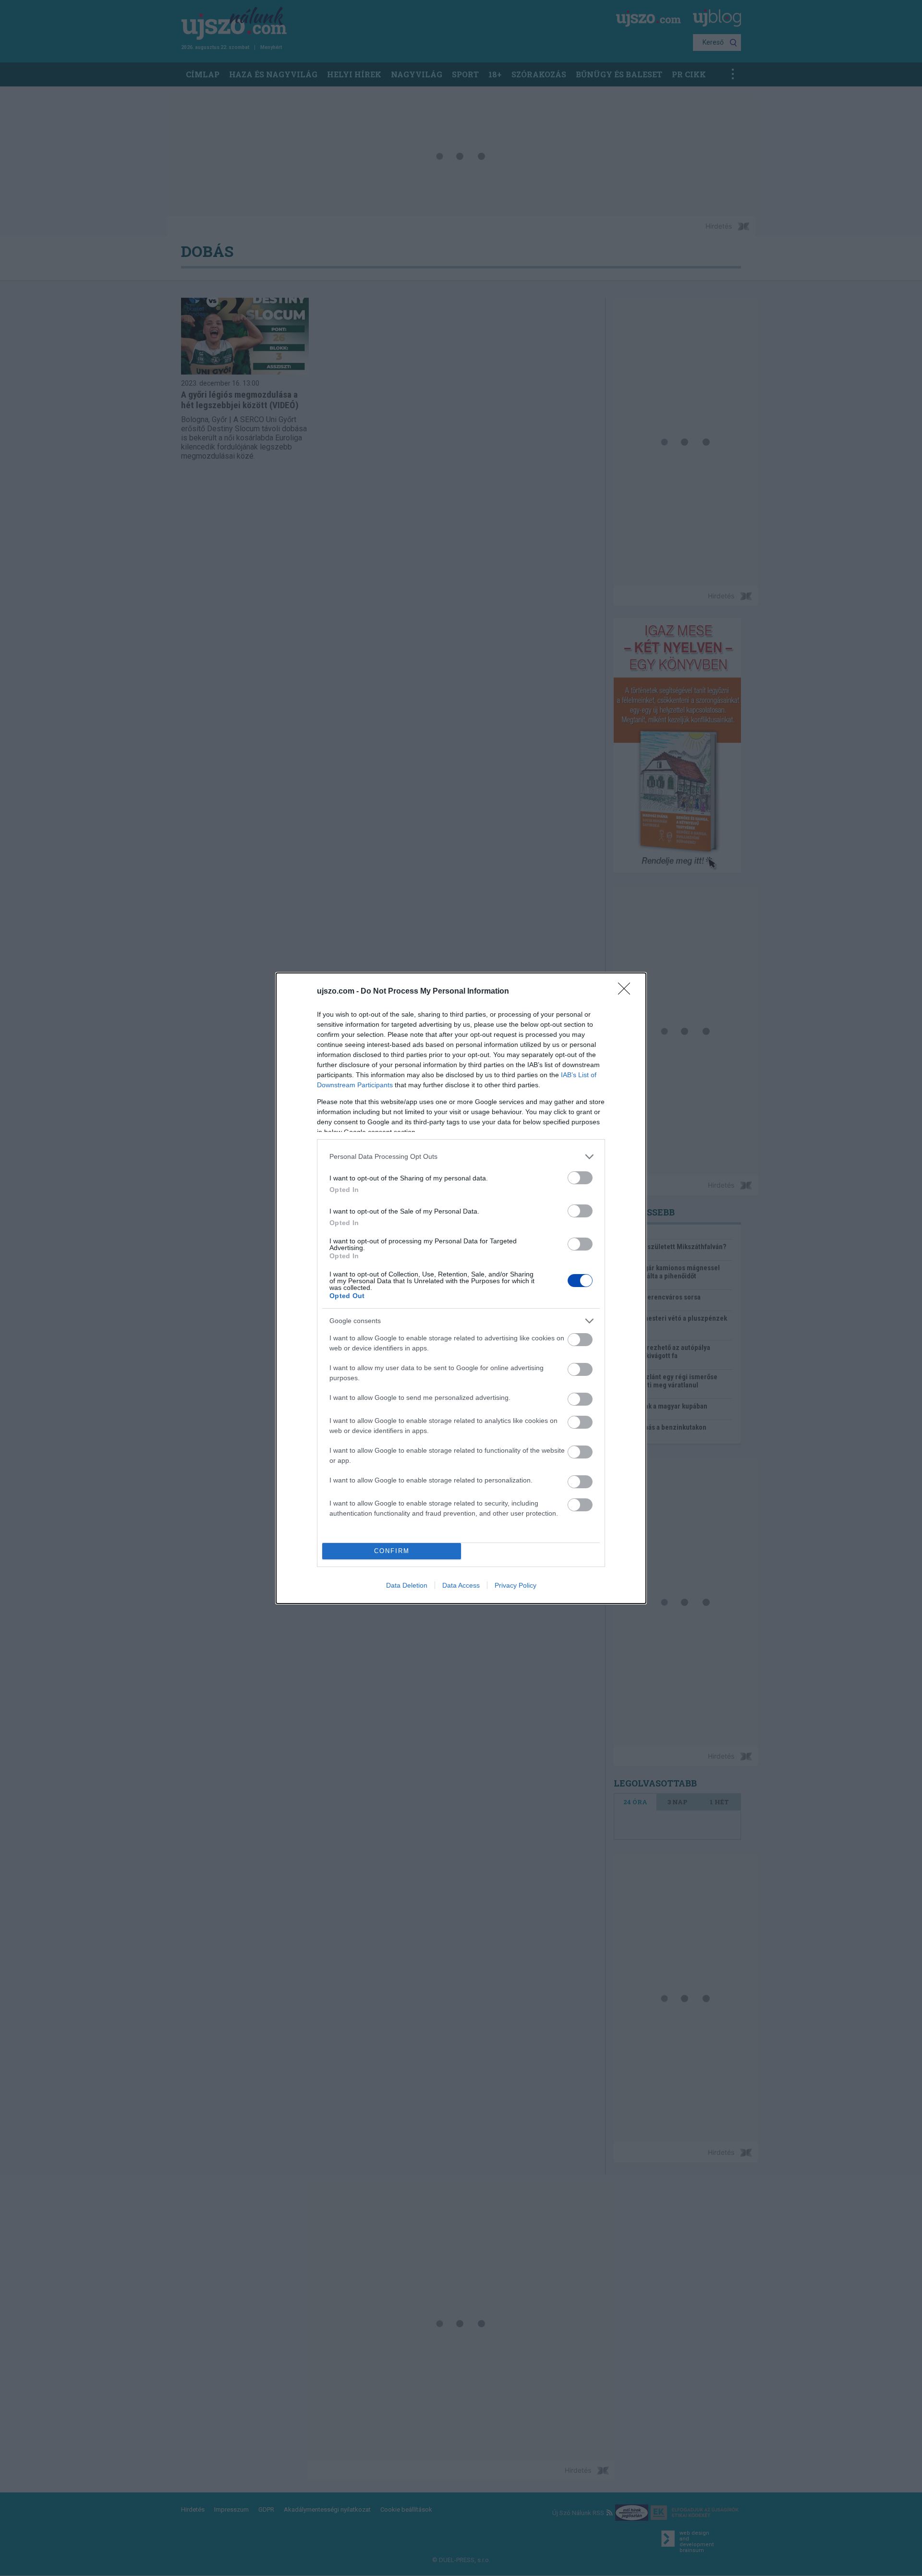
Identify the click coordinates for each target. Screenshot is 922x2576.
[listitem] (461, 1157)
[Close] (627, 992)
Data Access (461, 1585)
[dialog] (461, 1288)
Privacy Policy (516, 1585)
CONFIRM (392, 1551)
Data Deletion (407, 1585)
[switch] (580, 1178)
